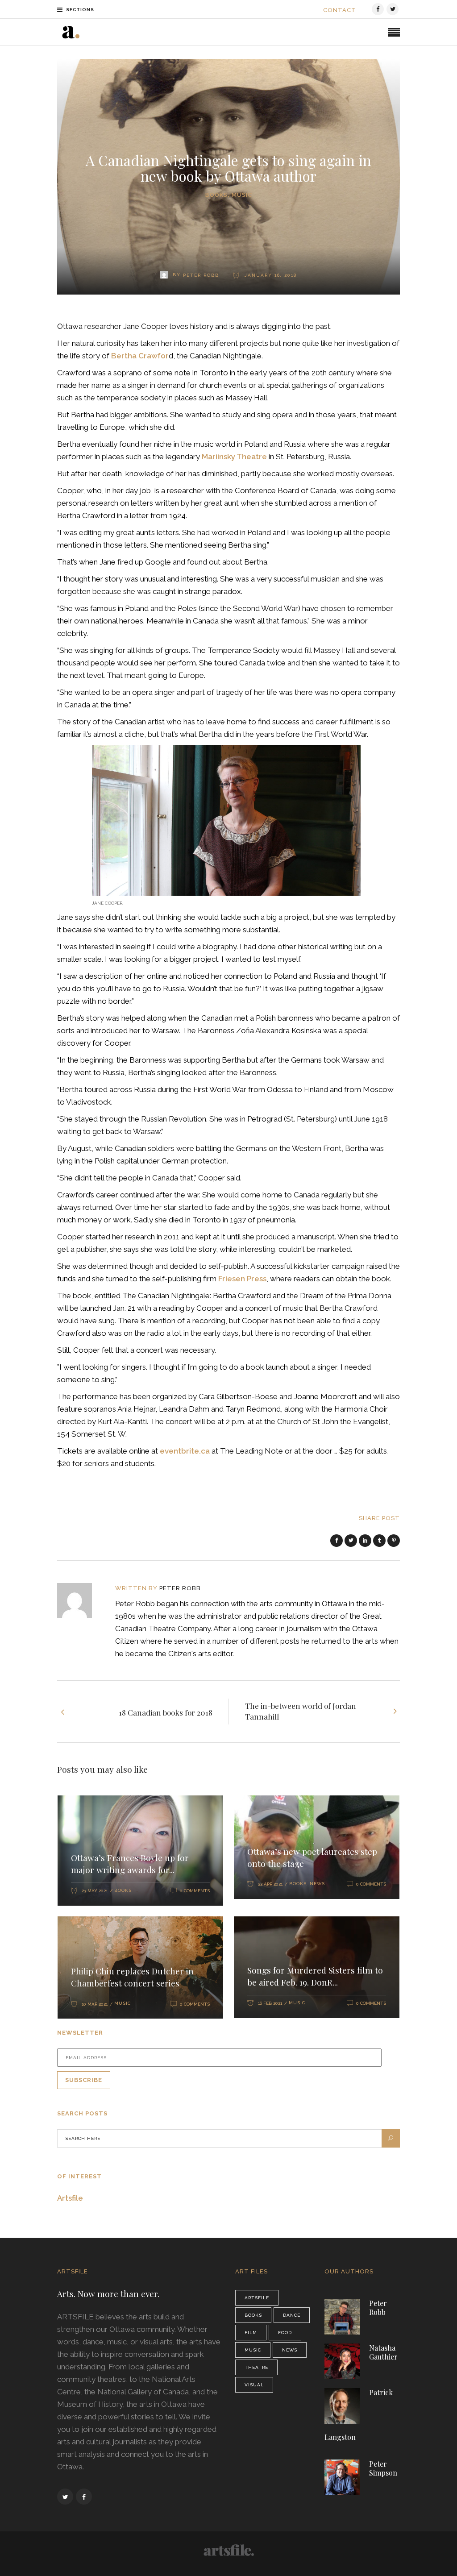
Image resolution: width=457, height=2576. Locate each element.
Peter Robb (180, 1588)
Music (242, 195)
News (317, 1884)
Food (285, 2333)
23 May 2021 (95, 1891)
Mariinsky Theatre (234, 457)
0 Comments (195, 1891)
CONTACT (340, 10)
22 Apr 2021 (270, 1884)
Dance (292, 2315)
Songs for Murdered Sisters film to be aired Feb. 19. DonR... (315, 1976)
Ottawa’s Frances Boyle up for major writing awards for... (130, 1863)
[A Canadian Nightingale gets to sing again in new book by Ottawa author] (81, 1600)
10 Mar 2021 (95, 2004)
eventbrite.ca (185, 1451)
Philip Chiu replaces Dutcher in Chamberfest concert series (132, 1977)
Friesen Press (242, 1279)
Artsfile (70, 2198)
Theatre (256, 2367)
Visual (254, 2385)
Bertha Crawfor (140, 356)
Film (251, 2333)
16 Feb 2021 (270, 2003)
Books (216, 195)
